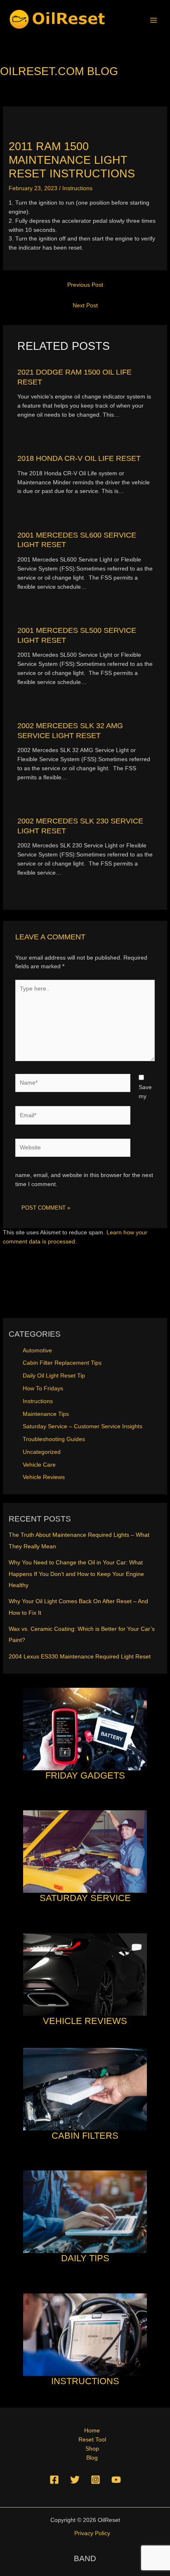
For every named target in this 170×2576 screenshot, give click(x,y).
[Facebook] (54, 2480)
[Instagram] (96, 2480)
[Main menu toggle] (154, 20)
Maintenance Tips (46, 1414)
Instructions (77, 188)
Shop (92, 2449)
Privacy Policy (92, 2533)
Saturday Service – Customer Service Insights (83, 1426)
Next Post (85, 305)
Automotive (37, 1351)
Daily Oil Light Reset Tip (54, 1376)
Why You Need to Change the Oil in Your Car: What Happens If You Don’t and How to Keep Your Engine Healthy (76, 1574)
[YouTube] (116, 2480)
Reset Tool (92, 2440)
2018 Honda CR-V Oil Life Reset (79, 458)
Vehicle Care (39, 1465)
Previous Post (85, 285)
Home (92, 2431)
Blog (92, 2458)
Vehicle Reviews (44, 1477)
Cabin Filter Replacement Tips (62, 1363)
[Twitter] (75, 2480)
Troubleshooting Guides (54, 1439)
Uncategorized (42, 1452)
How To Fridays (43, 1388)
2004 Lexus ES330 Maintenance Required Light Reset (80, 1657)
